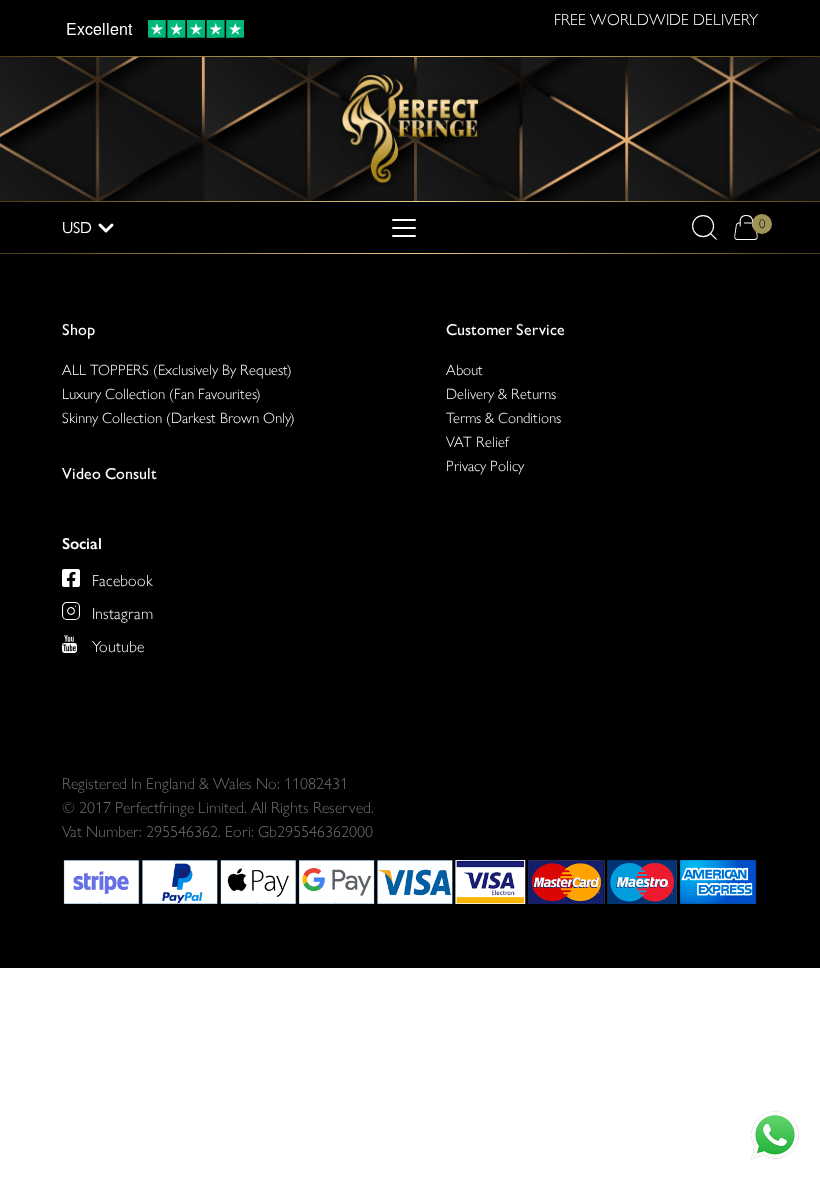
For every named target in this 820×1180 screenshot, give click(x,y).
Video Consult (109, 473)
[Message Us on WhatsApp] (775, 1135)
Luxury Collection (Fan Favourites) (161, 394)
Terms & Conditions (503, 418)
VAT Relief (477, 442)
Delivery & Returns (501, 394)
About (464, 370)
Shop (78, 329)
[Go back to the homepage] (410, 127)
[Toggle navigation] (404, 228)
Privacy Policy (485, 466)
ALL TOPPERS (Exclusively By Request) (177, 370)
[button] (704, 227)
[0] (745, 227)
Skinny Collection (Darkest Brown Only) (178, 418)
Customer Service (505, 329)
